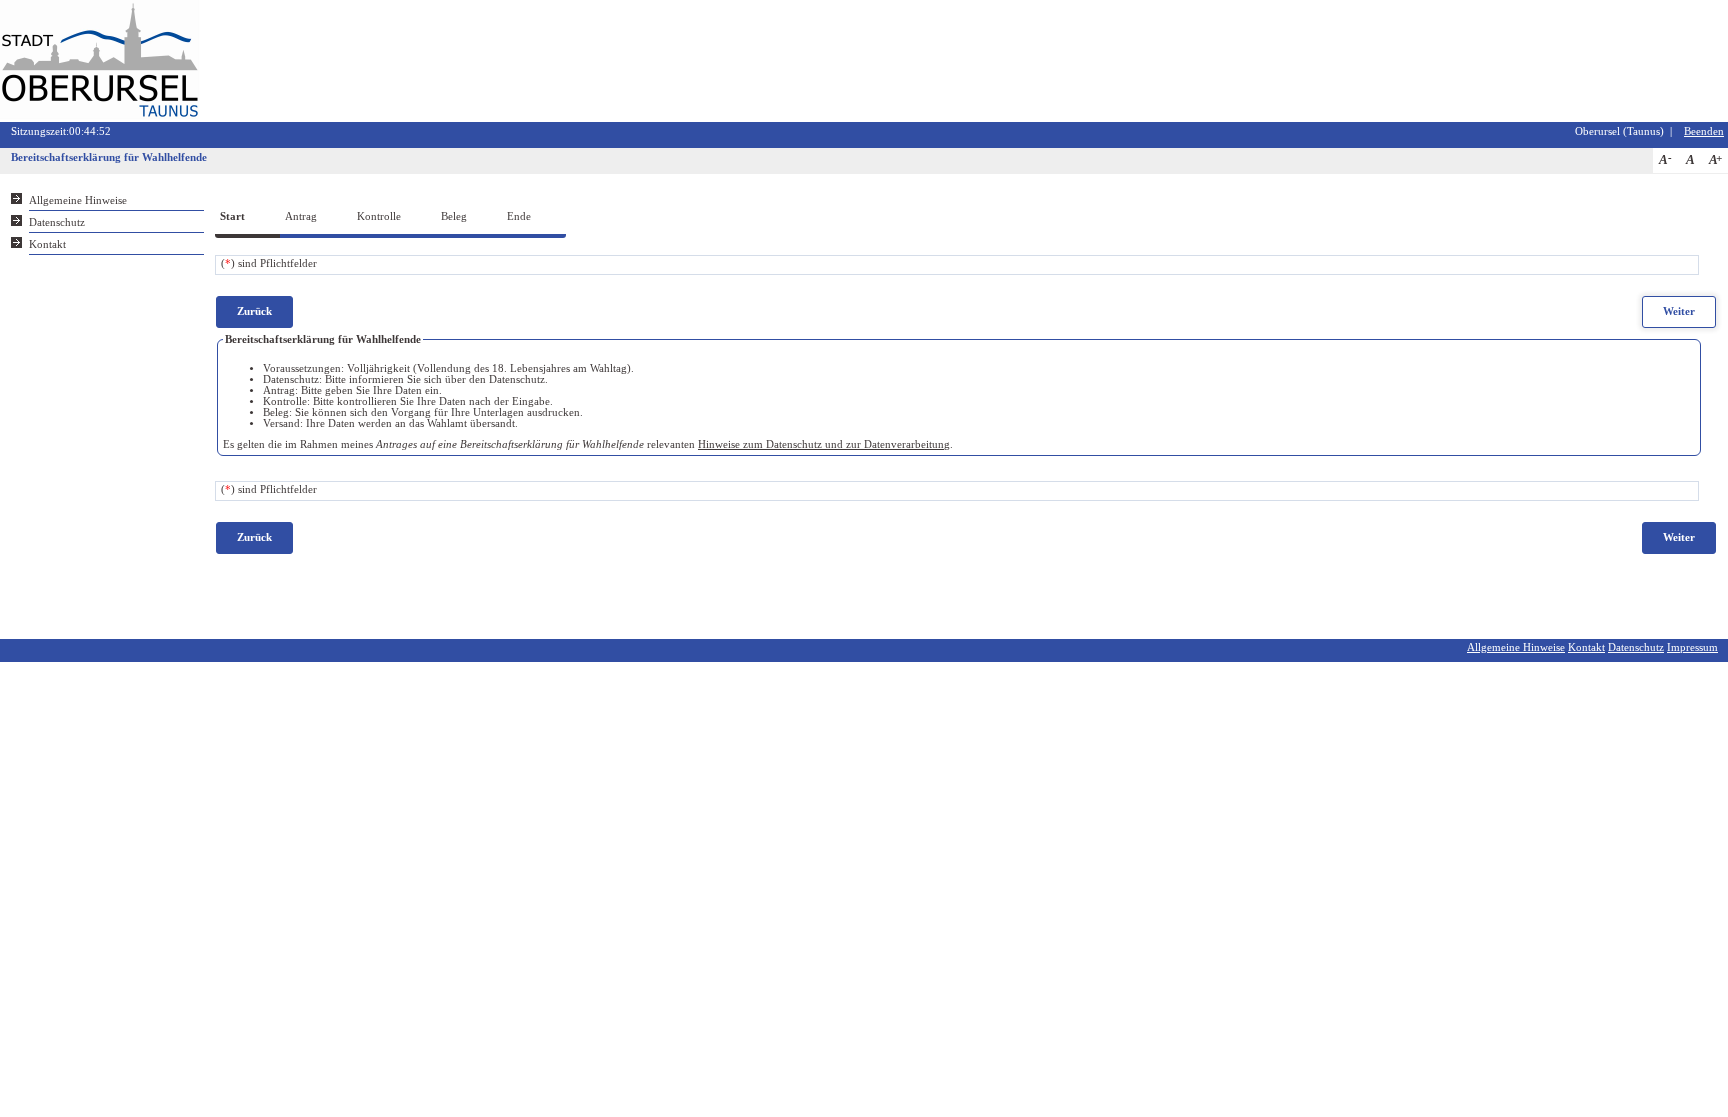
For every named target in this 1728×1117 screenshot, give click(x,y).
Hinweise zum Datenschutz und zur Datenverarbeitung (824, 444)
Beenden (1704, 131)
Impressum (1692, 647)
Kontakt (47, 244)
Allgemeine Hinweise (78, 200)
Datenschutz (57, 222)
